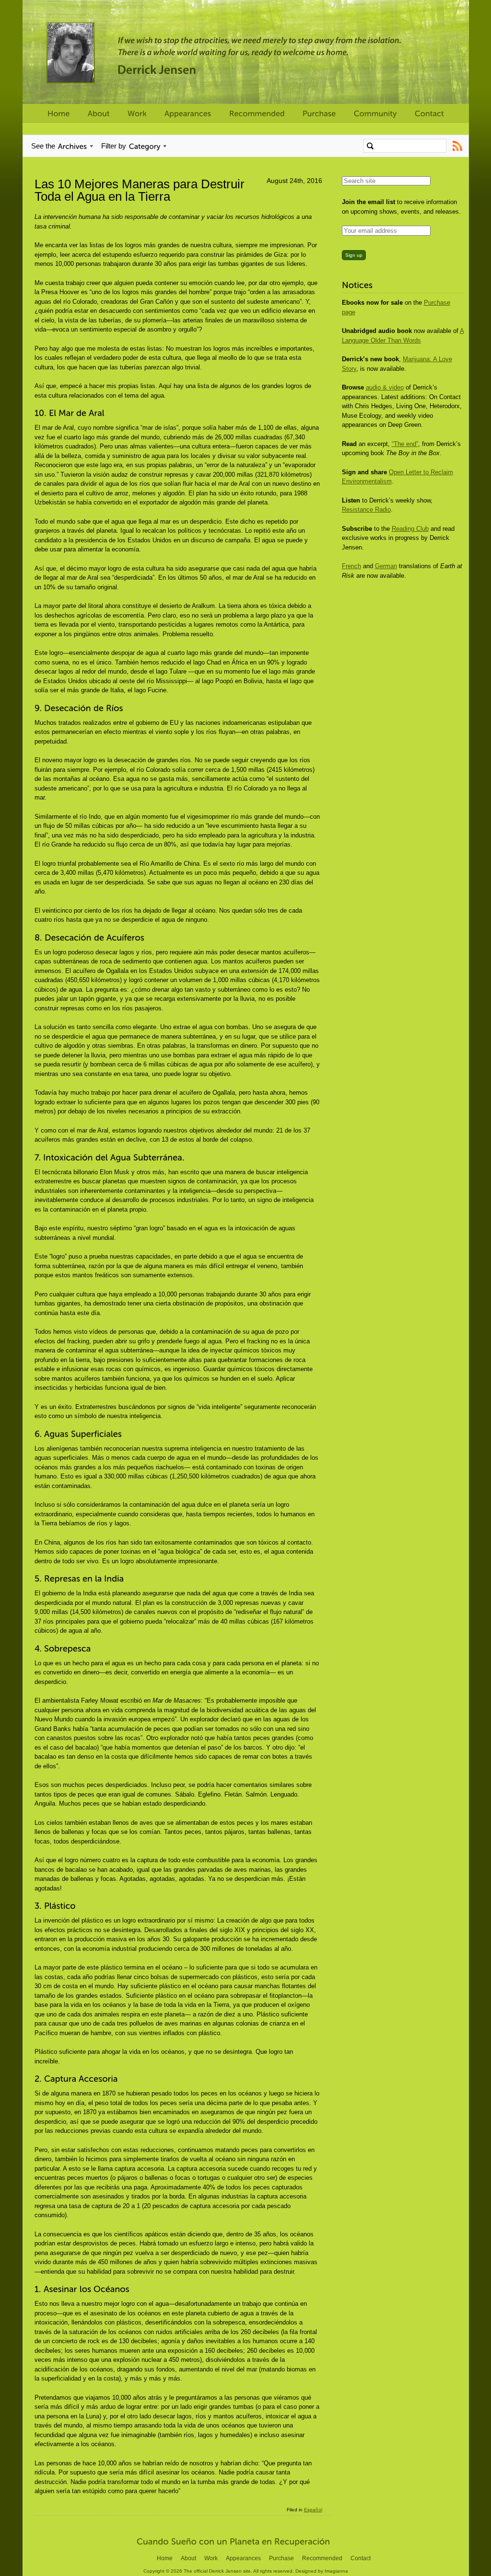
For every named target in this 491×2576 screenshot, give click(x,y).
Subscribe (458, 146)
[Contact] (429, 114)
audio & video (385, 387)
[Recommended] (257, 114)
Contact (361, 2558)
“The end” (405, 444)
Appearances (243, 2558)
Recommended (322, 2558)
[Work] (137, 114)
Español (313, 2510)
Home (165, 2558)
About (188, 2558)
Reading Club (410, 529)
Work (211, 2558)
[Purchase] (319, 114)
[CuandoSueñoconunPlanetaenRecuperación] (234, 2541)
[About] (99, 114)
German (386, 566)
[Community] (375, 114)
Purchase (281, 2558)
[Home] (59, 114)
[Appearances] (188, 114)
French (351, 566)
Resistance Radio (366, 509)
